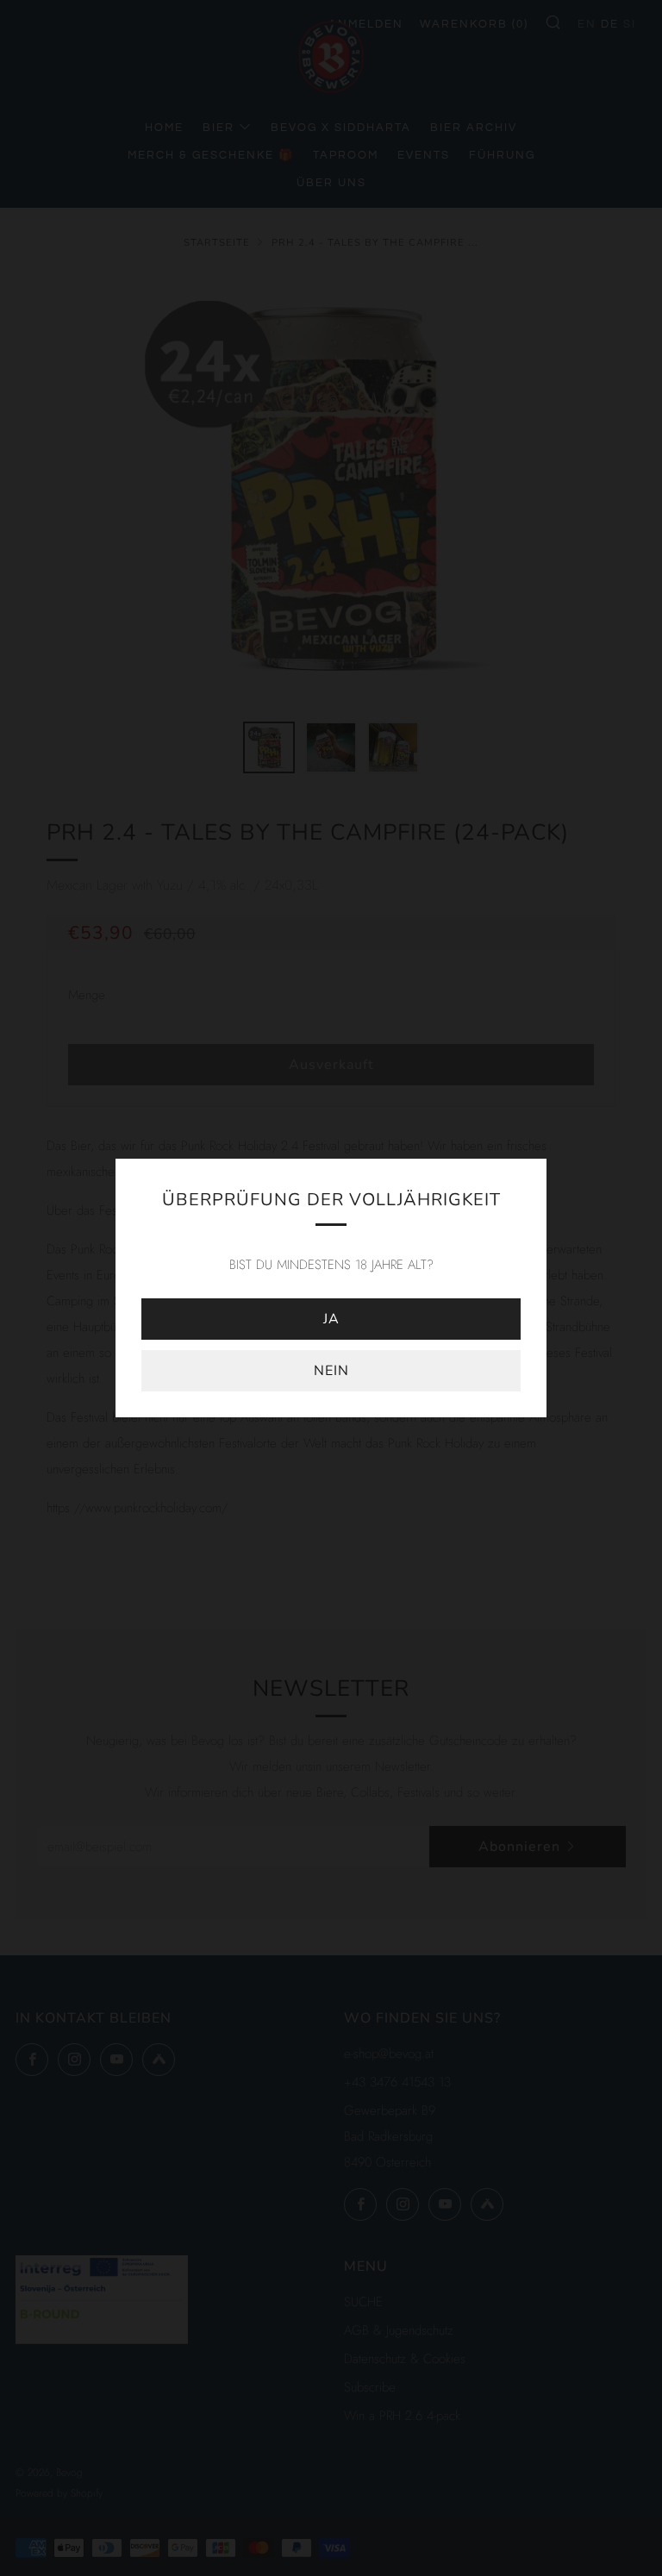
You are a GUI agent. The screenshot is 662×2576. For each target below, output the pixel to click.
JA (331, 1319)
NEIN (331, 1371)
